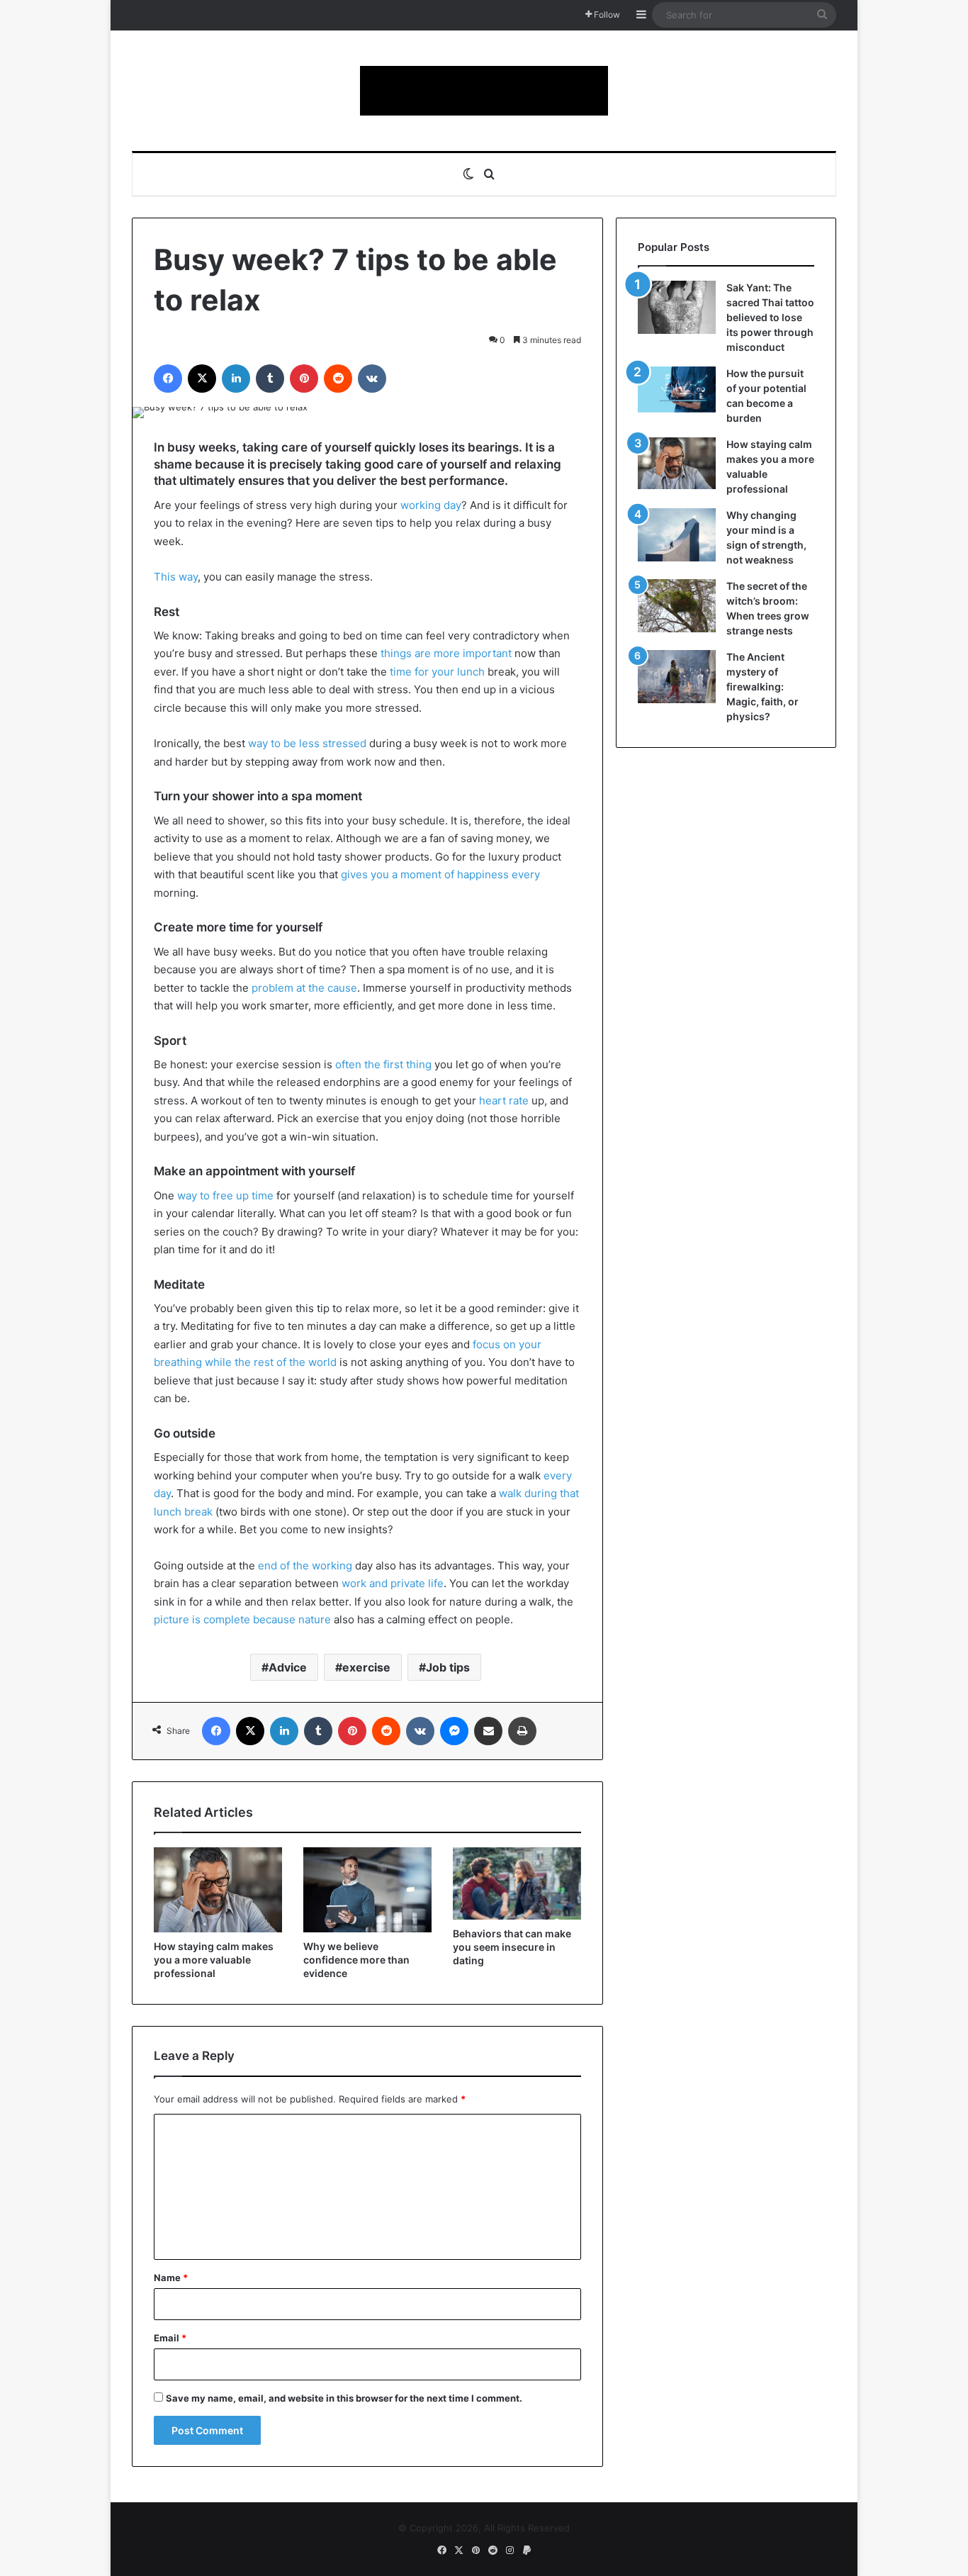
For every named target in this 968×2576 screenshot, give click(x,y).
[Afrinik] (484, 91)
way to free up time (225, 1195)
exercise (366, 1667)
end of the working (305, 1566)
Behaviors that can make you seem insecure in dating (512, 1947)
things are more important (446, 653)
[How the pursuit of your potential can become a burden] (677, 392)
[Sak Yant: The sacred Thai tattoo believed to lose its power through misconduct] (677, 307)
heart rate (504, 1101)
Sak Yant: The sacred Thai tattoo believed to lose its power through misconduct (770, 317)
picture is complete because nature (242, 1619)
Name (171, 2278)
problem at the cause (304, 988)
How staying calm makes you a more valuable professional (214, 1960)
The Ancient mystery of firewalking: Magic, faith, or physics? (762, 687)
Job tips (448, 1667)
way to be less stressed (307, 743)
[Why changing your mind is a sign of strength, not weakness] (677, 535)
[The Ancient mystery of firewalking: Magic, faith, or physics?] (677, 677)
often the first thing (383, 1064)
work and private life (393, 1583)
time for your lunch (437, 672)
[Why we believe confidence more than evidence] (367, 1890)
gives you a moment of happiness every (440, 874)
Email (170, 2338)
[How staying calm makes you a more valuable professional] (218, 1890)
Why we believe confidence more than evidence (356, 1960)
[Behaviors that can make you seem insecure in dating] (517, 1883)
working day (431, 505)
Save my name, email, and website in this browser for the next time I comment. (344, 2398)
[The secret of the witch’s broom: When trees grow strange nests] (677, 606)
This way (176, 577)
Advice (288, 1667)
